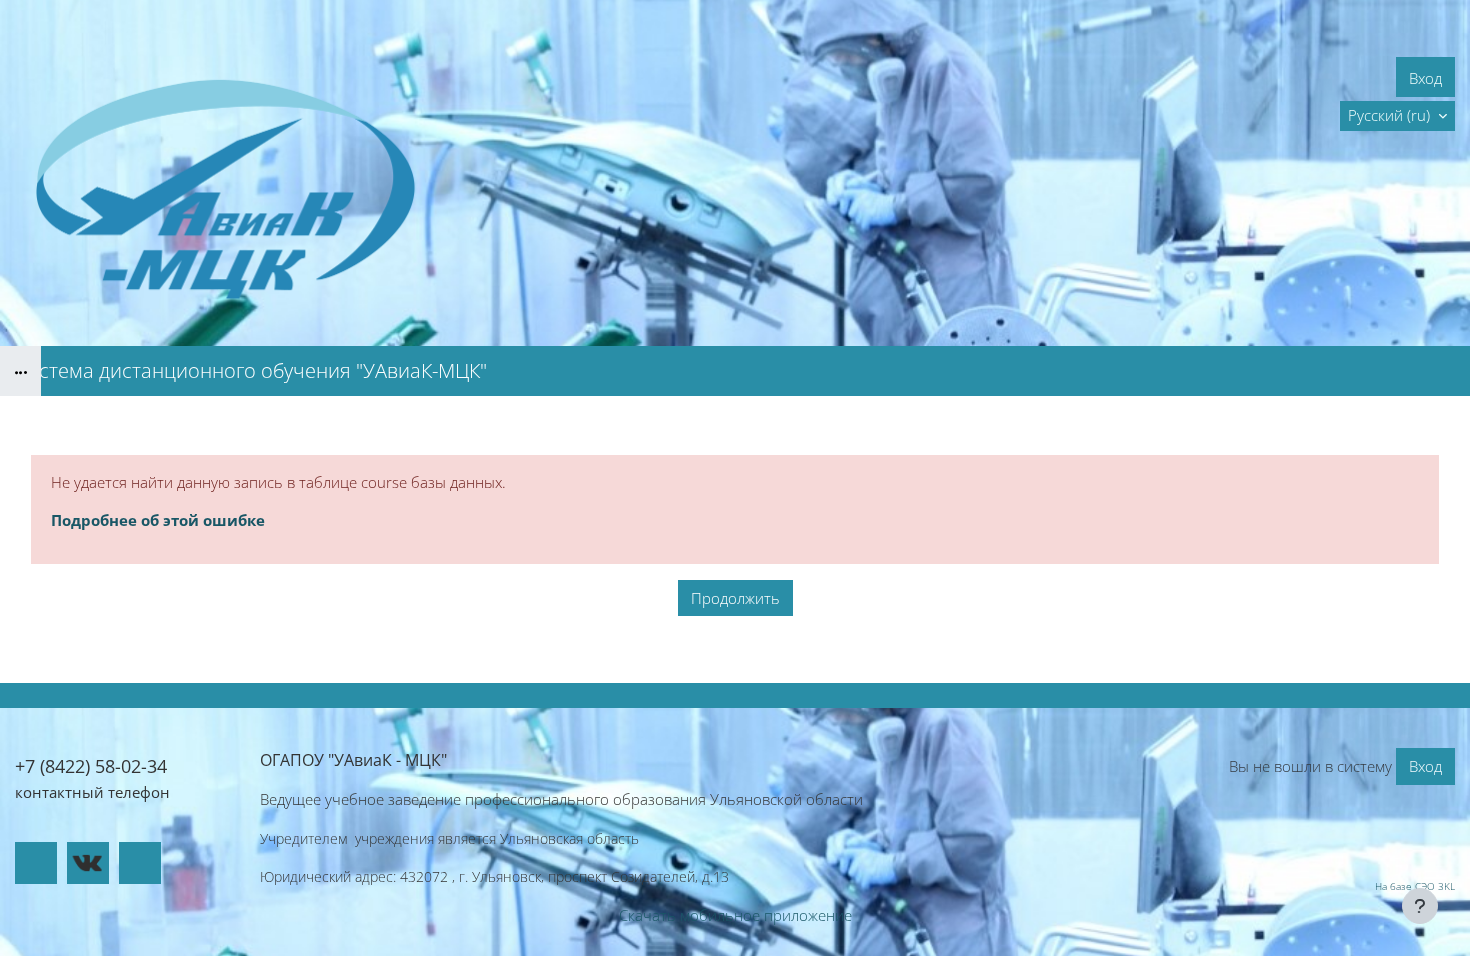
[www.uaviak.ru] (36, 863)
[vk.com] (88, 863)
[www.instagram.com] (140, 863)
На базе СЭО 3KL (1415, 886)
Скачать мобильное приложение (735, 915)
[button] (1397, 116)
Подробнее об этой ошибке (158, 520)
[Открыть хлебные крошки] (20, 371)
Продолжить (735, 598)
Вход (1425, 78)
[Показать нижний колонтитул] (1420, 906)
